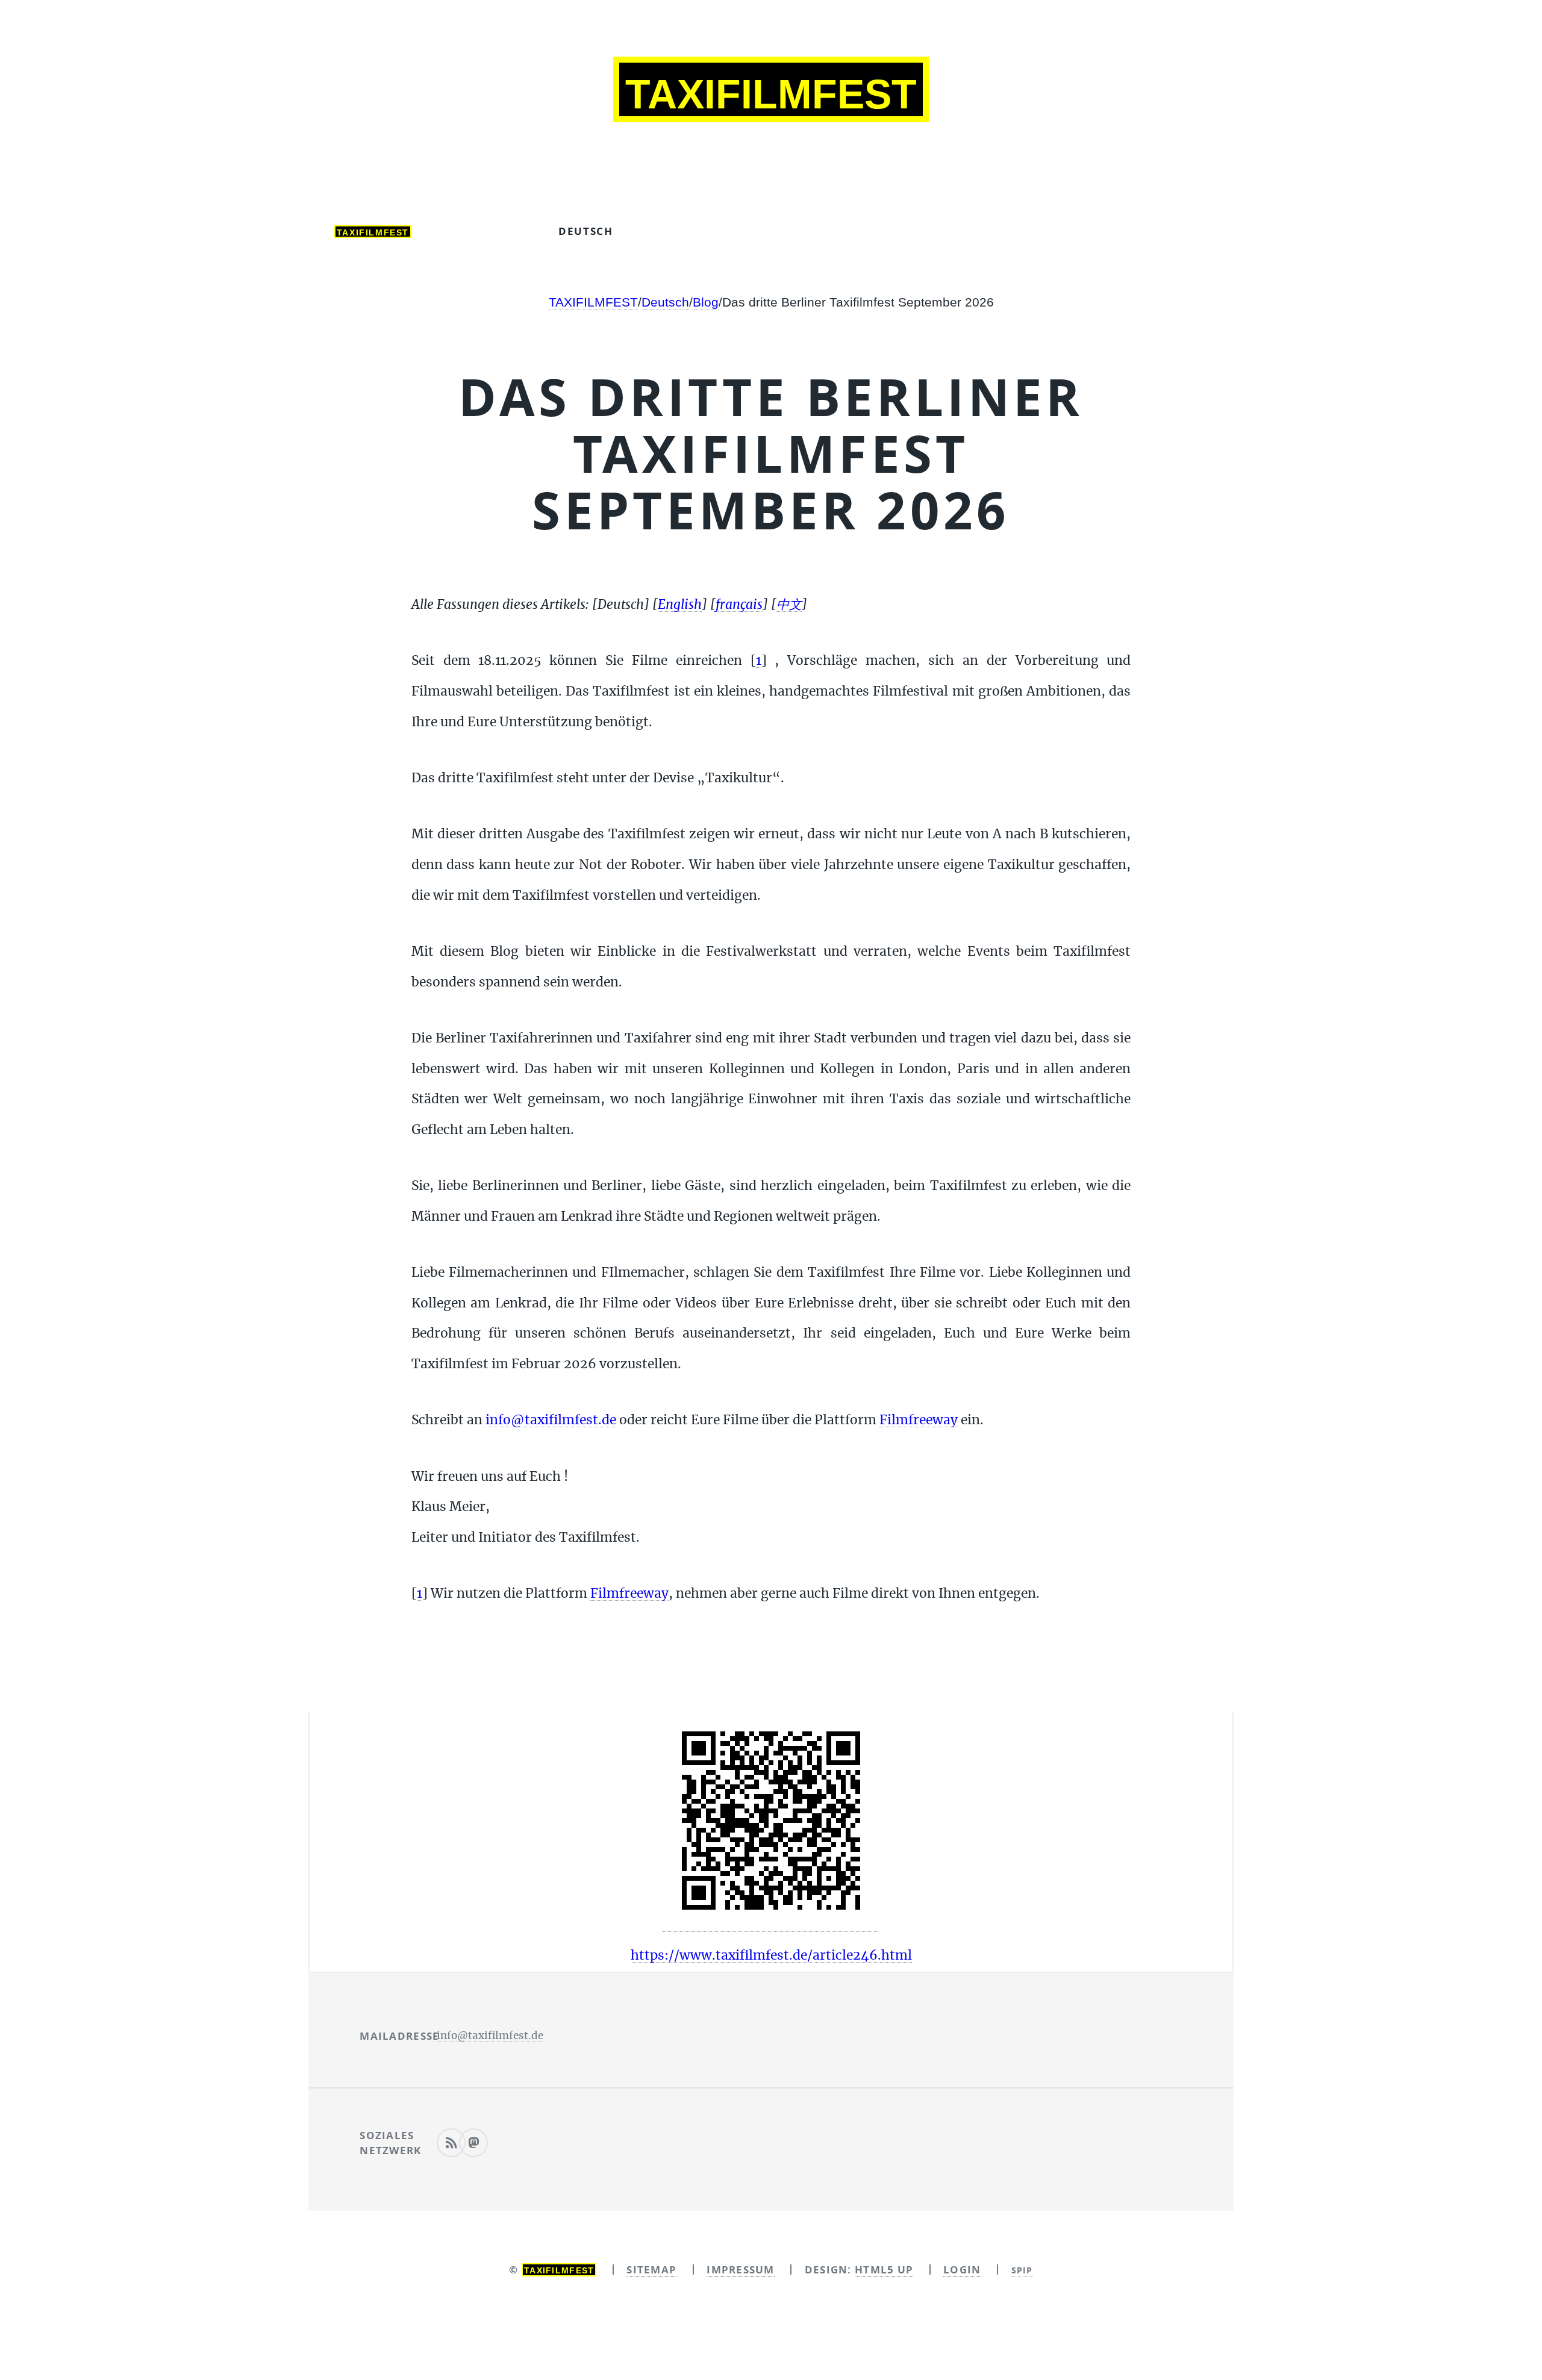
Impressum (741, 2269)
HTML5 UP (884, 2269)
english (690, 231)
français (796, 231)
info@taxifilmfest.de (551, 1420)
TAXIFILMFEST (593, 302)
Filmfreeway (919, 1420)
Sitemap (651, 2269)
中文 (888, 231)
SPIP (1022, 2270)
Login (962, 2269)
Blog (706, 302)
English (680, 605)
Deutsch (585, 231)
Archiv (485, 231)
